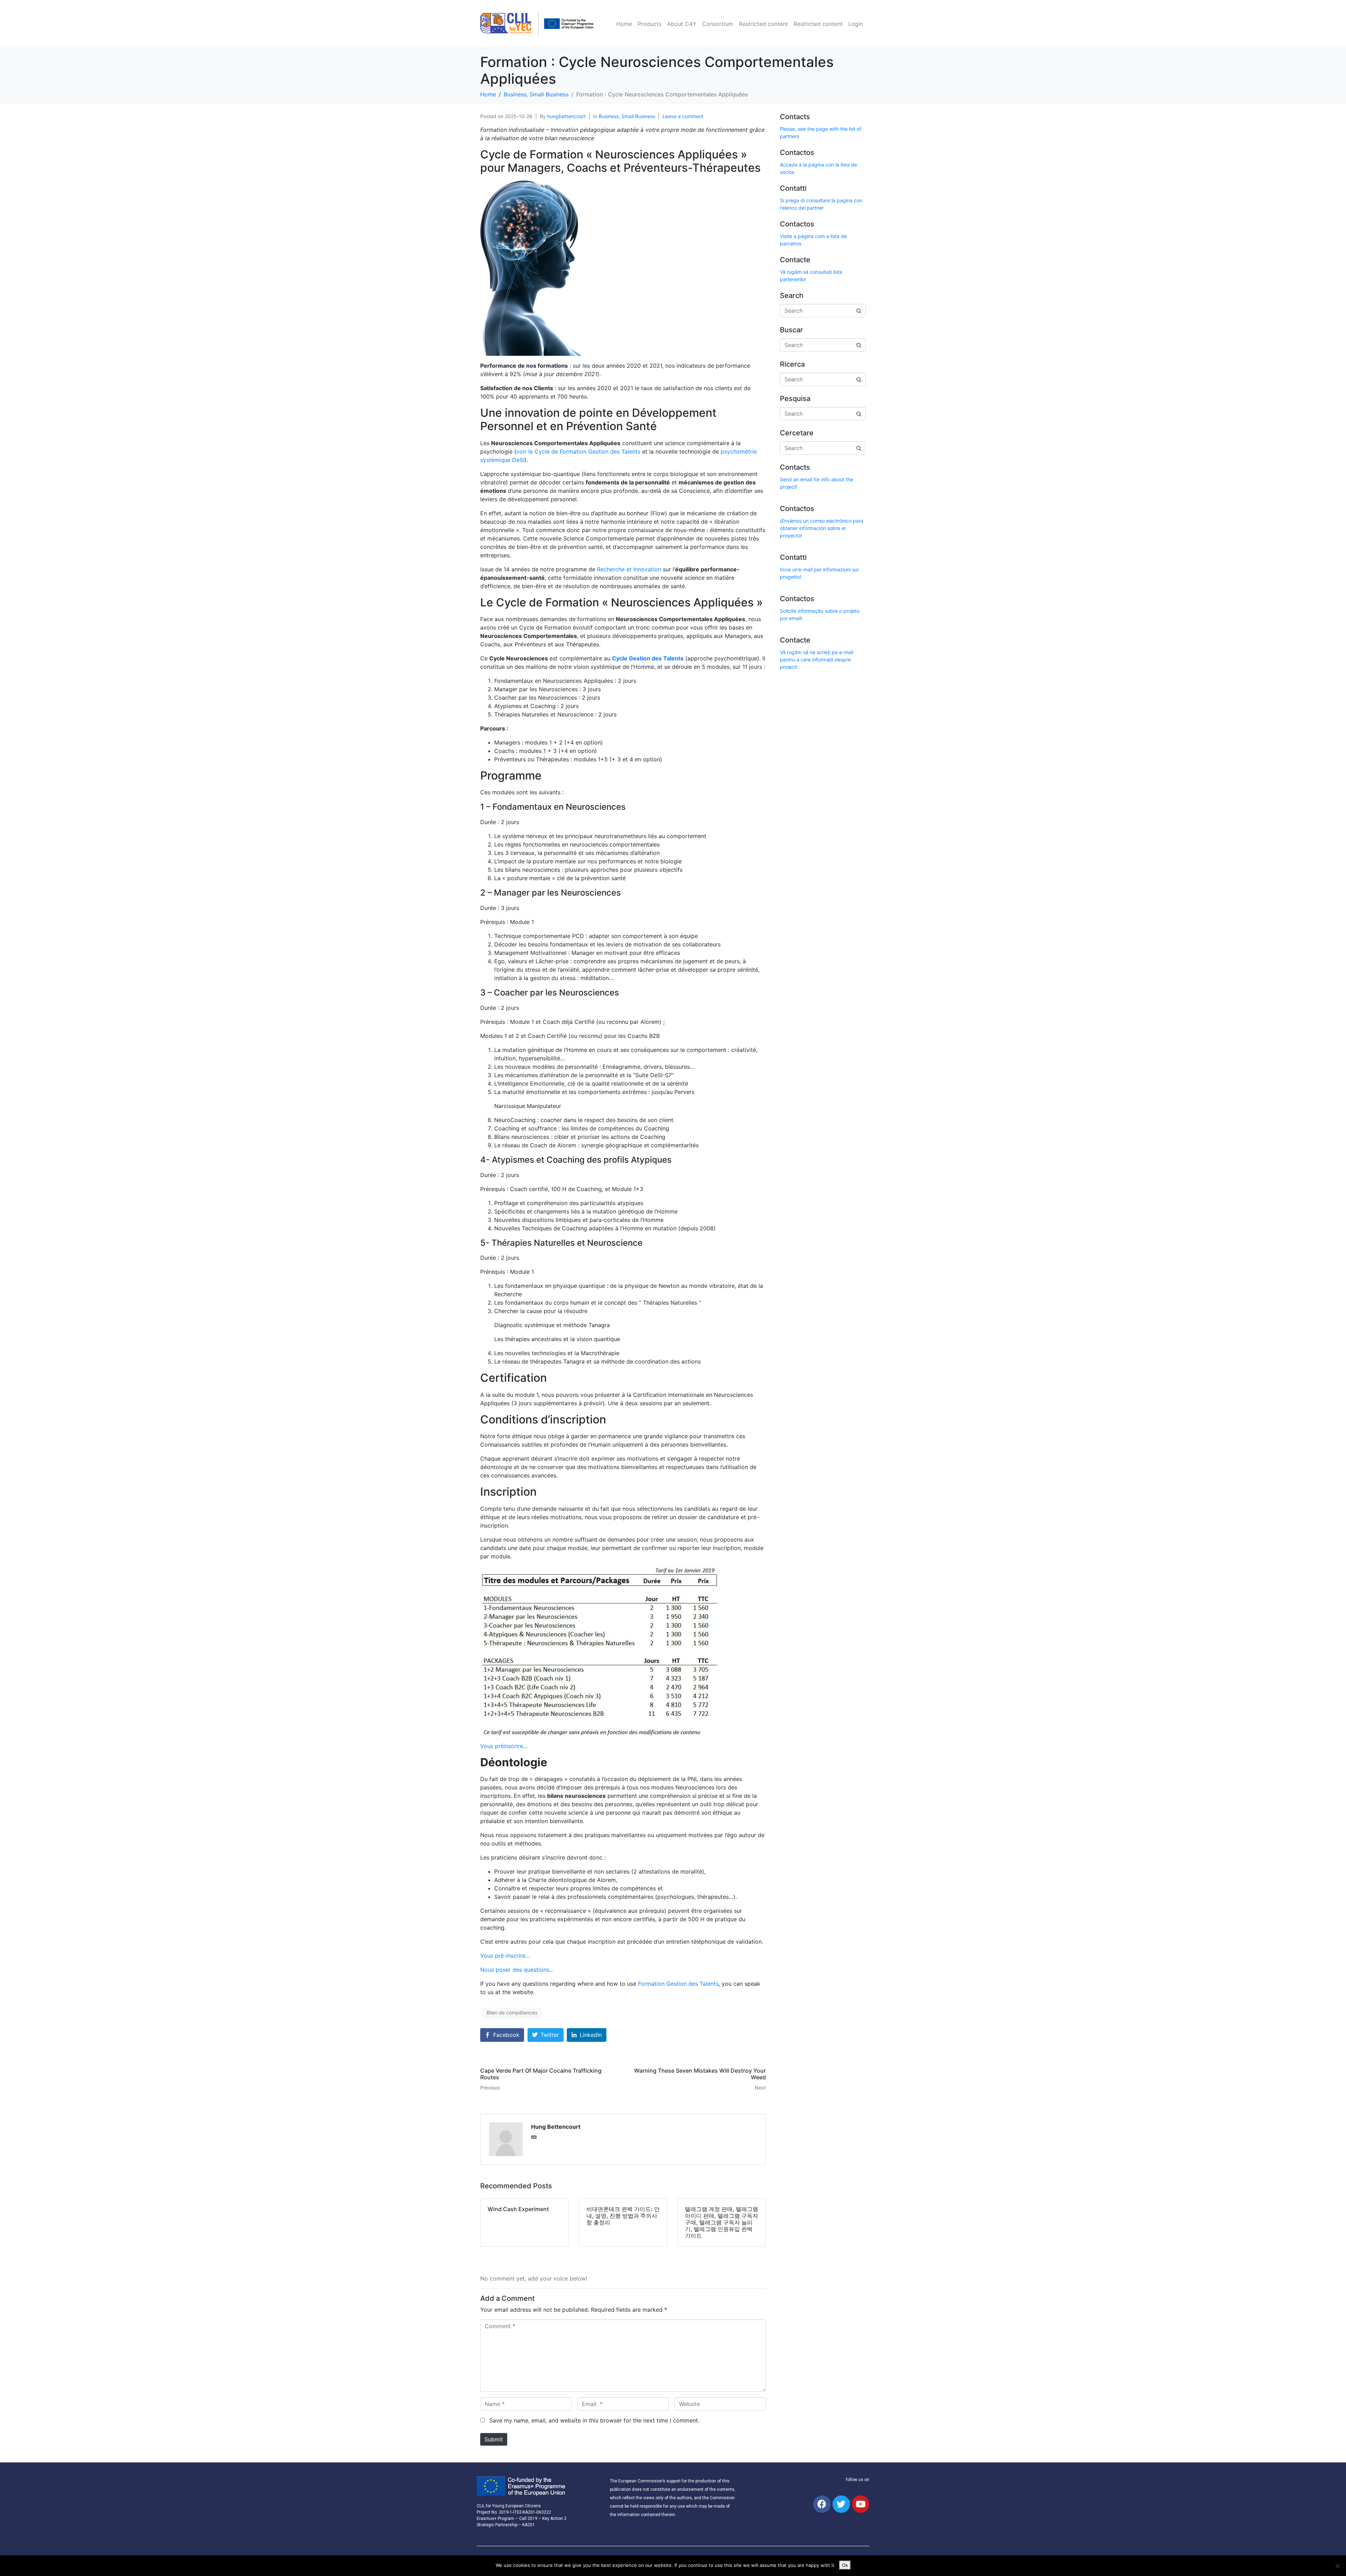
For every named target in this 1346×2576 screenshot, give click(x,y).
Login (856, 24)
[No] (1337, 2566)
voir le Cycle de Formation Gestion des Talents (578, 451)
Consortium (718, 24)
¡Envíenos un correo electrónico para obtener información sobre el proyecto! (822, 528)
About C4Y (682, 24)
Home (624, 24)
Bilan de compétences (512, 2013)
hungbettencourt (566, 116)
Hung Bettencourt (556, 2127)
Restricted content (763, 24)
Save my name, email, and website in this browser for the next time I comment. (594, 2420)
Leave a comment (683, 116)
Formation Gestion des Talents (678, 1984)
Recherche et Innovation (629, 569)
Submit (494, 2439)
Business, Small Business (627, 116)
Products (650, 24)
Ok (845, 2565)
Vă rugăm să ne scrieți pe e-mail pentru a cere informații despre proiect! (817, 660)
